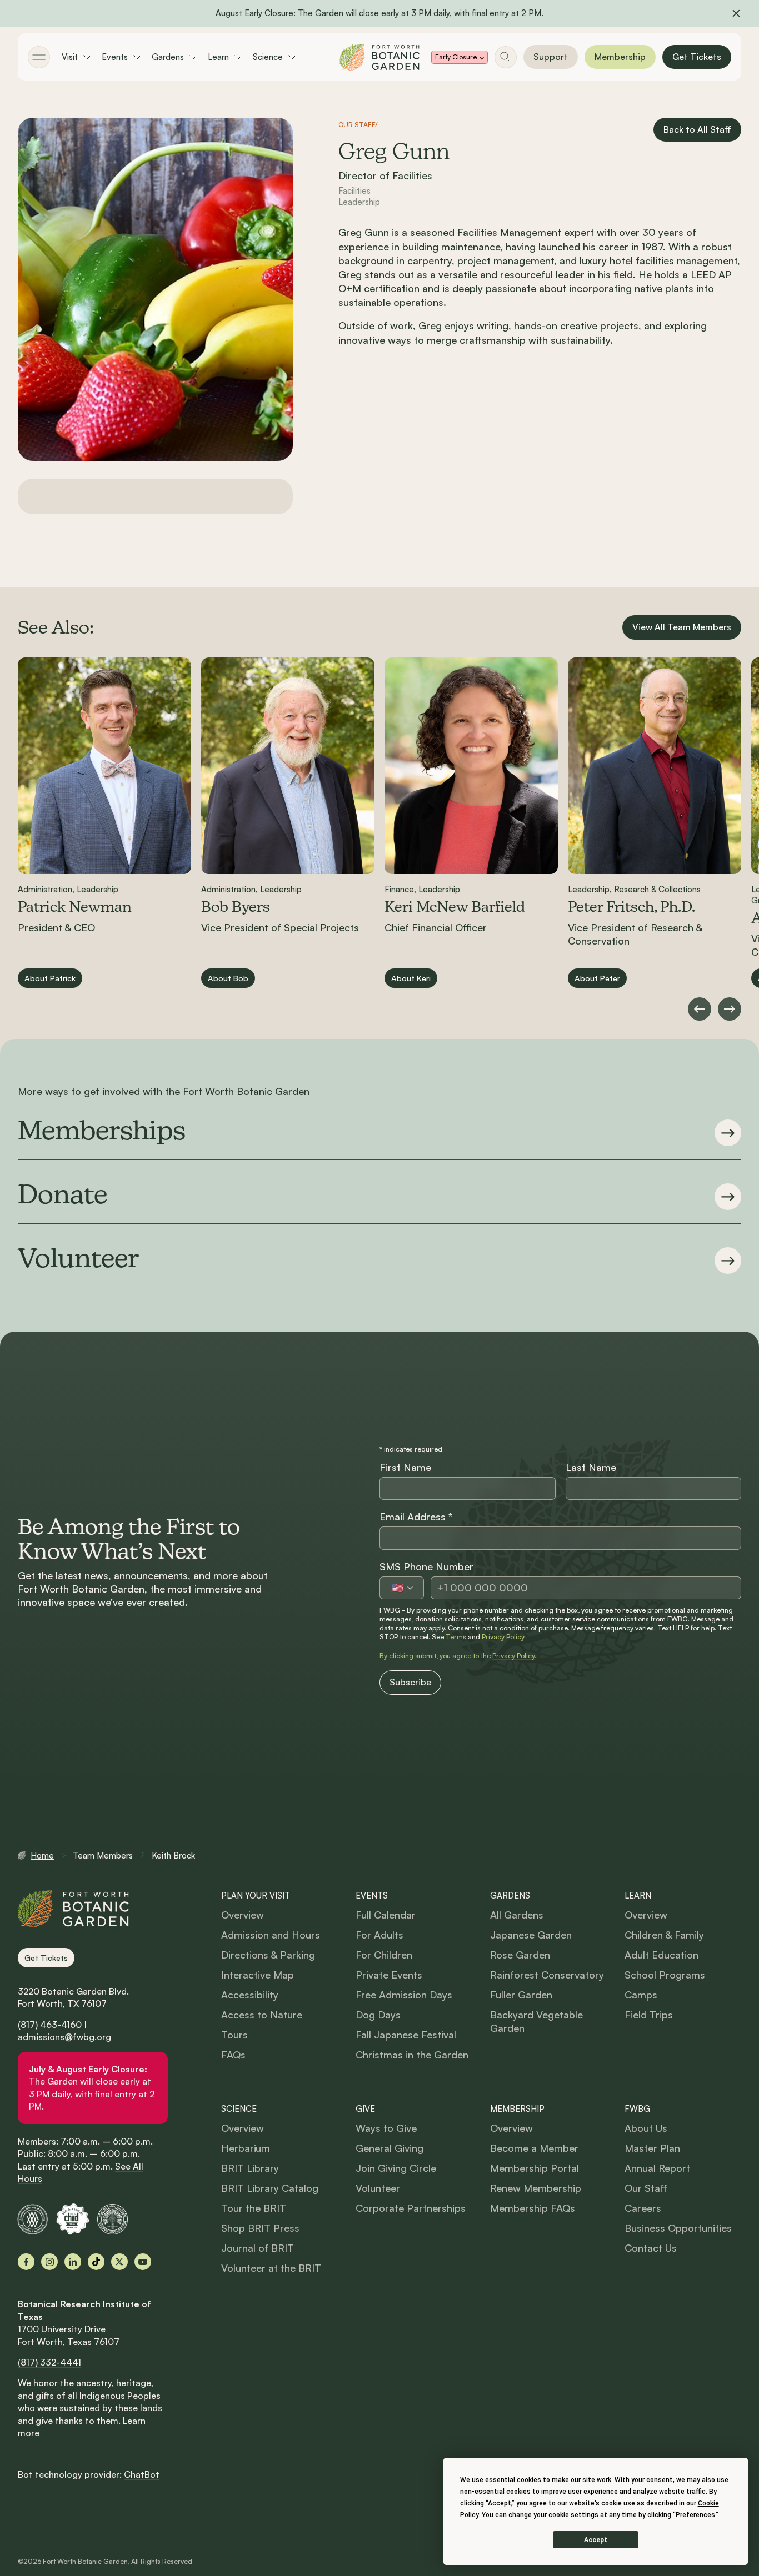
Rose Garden (520, 1955)
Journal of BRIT (258, 2248)
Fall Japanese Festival (406, 2035)
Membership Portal (535, 2168)
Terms (456, 1637)
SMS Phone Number (426, 1566)
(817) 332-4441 (49, 2362)
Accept (596, 2540)
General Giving (390, 2148)
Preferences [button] (695, 2515)
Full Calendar (386, 1915)
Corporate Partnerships (411, 2208)
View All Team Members (682, 627)
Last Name (591, 1467)
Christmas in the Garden (412, 2055)
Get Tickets (697, 57)
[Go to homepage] (379, 57)
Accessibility (250, 1995)
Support (551, 57)
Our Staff (646, 2188)
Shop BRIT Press (260, 2228)
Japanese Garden (531, 1935)
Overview (243, 1915)
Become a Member (534, 2148)
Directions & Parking (268, 1955)
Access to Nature (262, 2015)
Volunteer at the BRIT (271, 2268)
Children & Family (664, 1935)
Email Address (416, 1517)
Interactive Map (258, 1975)
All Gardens (517, 1915)
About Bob (228, 977)
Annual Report (657, 2168)
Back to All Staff (697, 129)
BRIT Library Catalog (270, 2188)
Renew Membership (536, 2188)
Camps (641, 1995)
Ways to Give (386, 2128)
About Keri (411, 977)
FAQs (233, 2055)
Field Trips (649, 2015)
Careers (643, 2208)
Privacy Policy (503, 1637)
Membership (620, 57)
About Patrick (50, 977)
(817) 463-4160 (50, 2025)
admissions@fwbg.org (64, 2037)
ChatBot (142, 2474)
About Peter (597, 977)
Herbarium (246, 2148)
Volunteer (378, 2188)
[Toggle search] (506, 57)
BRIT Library (250, 2168)
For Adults (379, 1935)
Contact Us (651, 2248)
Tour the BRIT (254, 2208)
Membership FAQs (533, 2208)
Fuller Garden (521, 1995)
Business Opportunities (678, 2228)
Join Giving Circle (396, 2168)
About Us (646, 2128)
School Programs (665, 1975)
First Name (405, 1467)
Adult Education (661, 1955)
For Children (384, 1955)
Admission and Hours (271, 1935)
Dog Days (378, 2015)
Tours (234, 2035)
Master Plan (652, 2148)
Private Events (389, 1975)
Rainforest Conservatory (547, 1975)
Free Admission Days (404, 1995)
